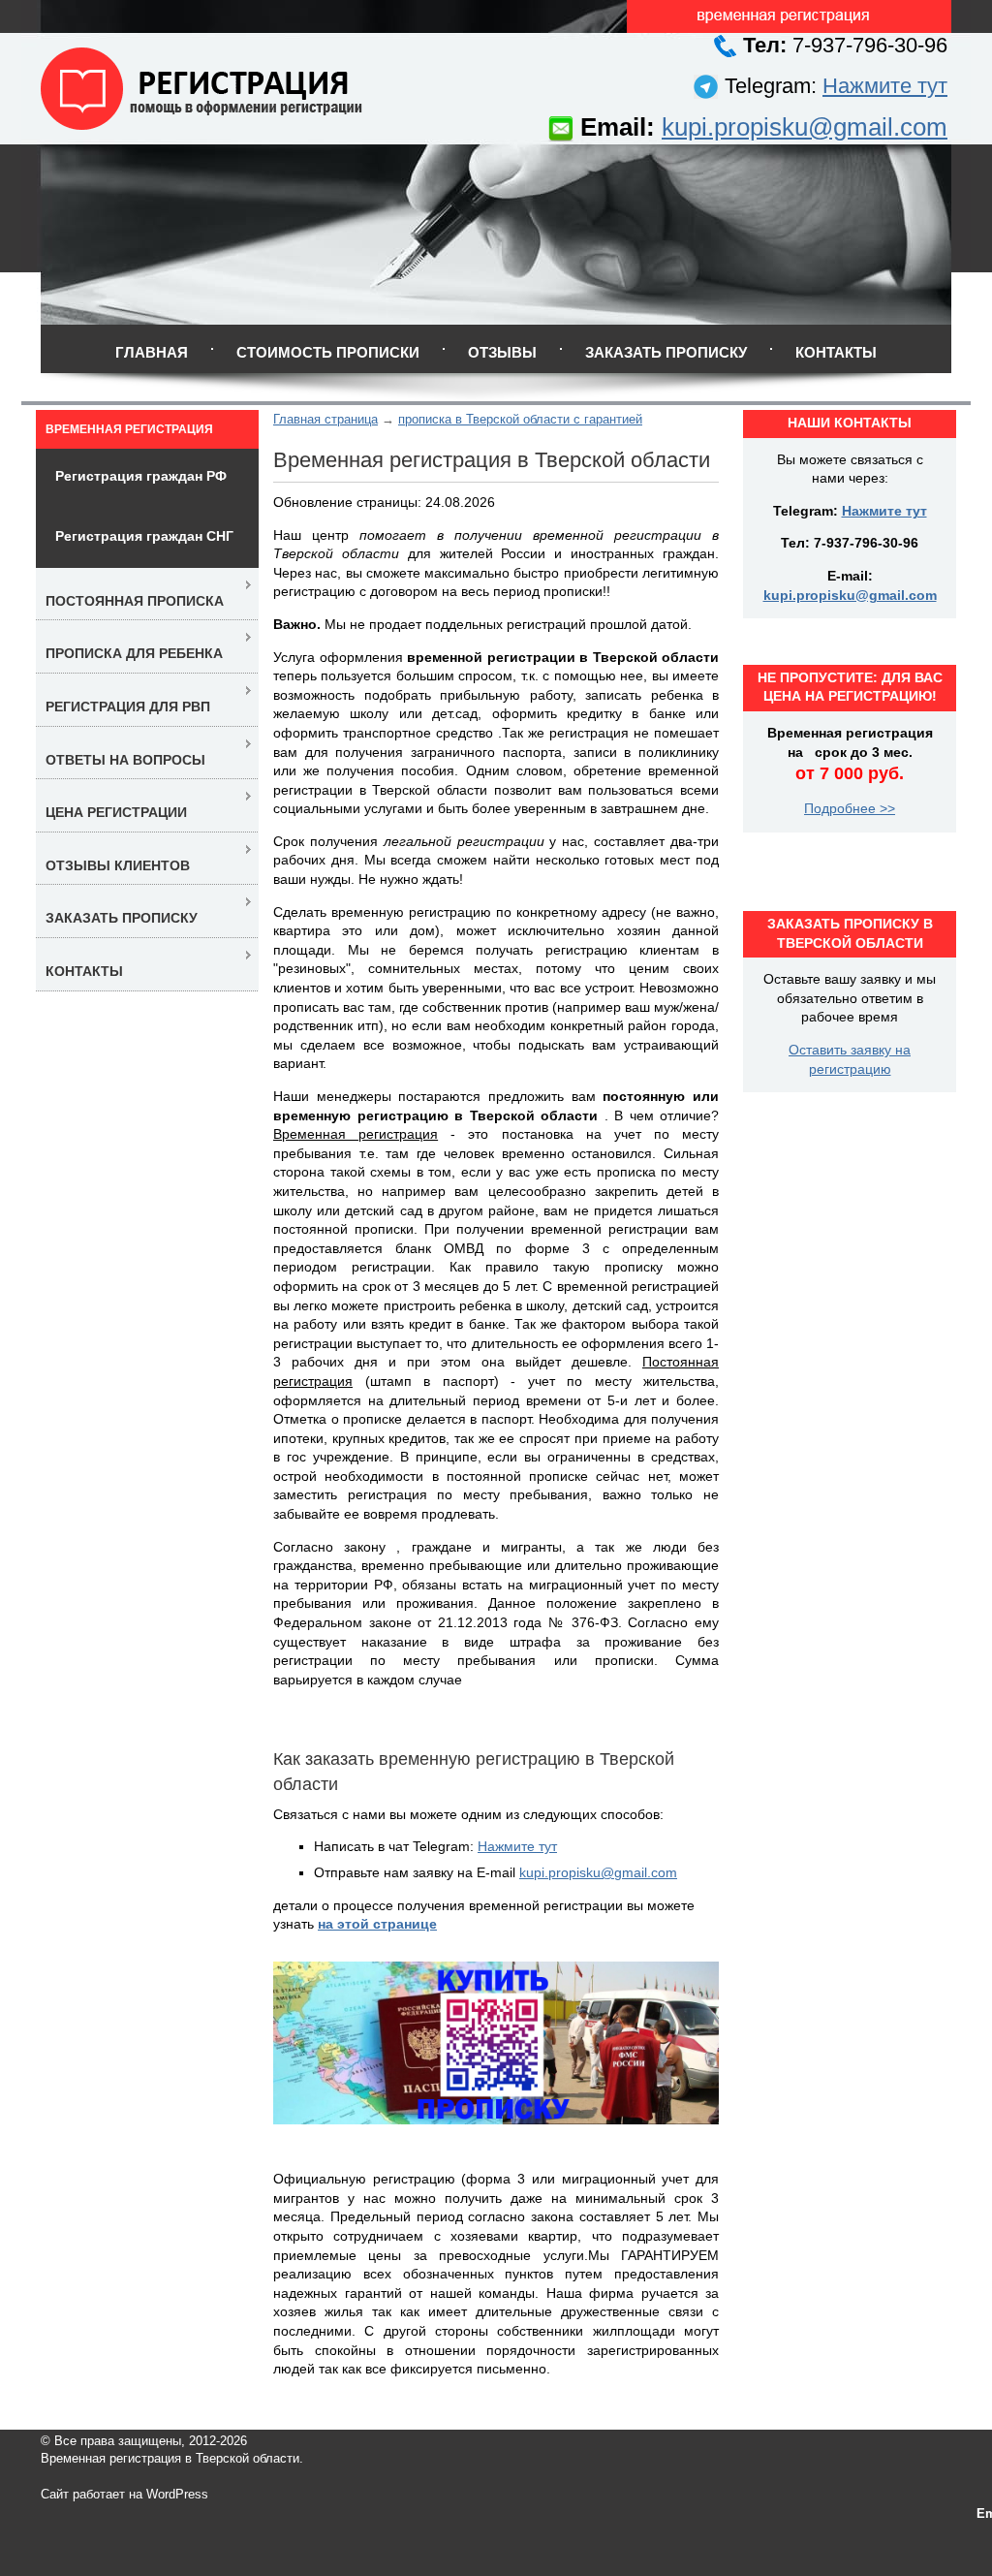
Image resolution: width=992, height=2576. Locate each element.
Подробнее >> (850, 808)
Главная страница (325, 419)
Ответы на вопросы (125, 760)
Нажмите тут (885, 86)
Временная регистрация (129, 429)
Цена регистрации (116, 812)
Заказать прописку (666, 352)
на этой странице (377, 1924)
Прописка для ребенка (134, 653)
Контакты (836, 352)
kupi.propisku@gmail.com (805, 127)
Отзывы (502, 352)
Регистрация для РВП (128, 707)
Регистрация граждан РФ (141, 476)
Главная (152, 352)
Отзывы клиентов (118, 865)
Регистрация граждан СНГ (144, 536)
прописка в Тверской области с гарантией (520, 419)
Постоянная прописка (135, 601)
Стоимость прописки (328, 352)
